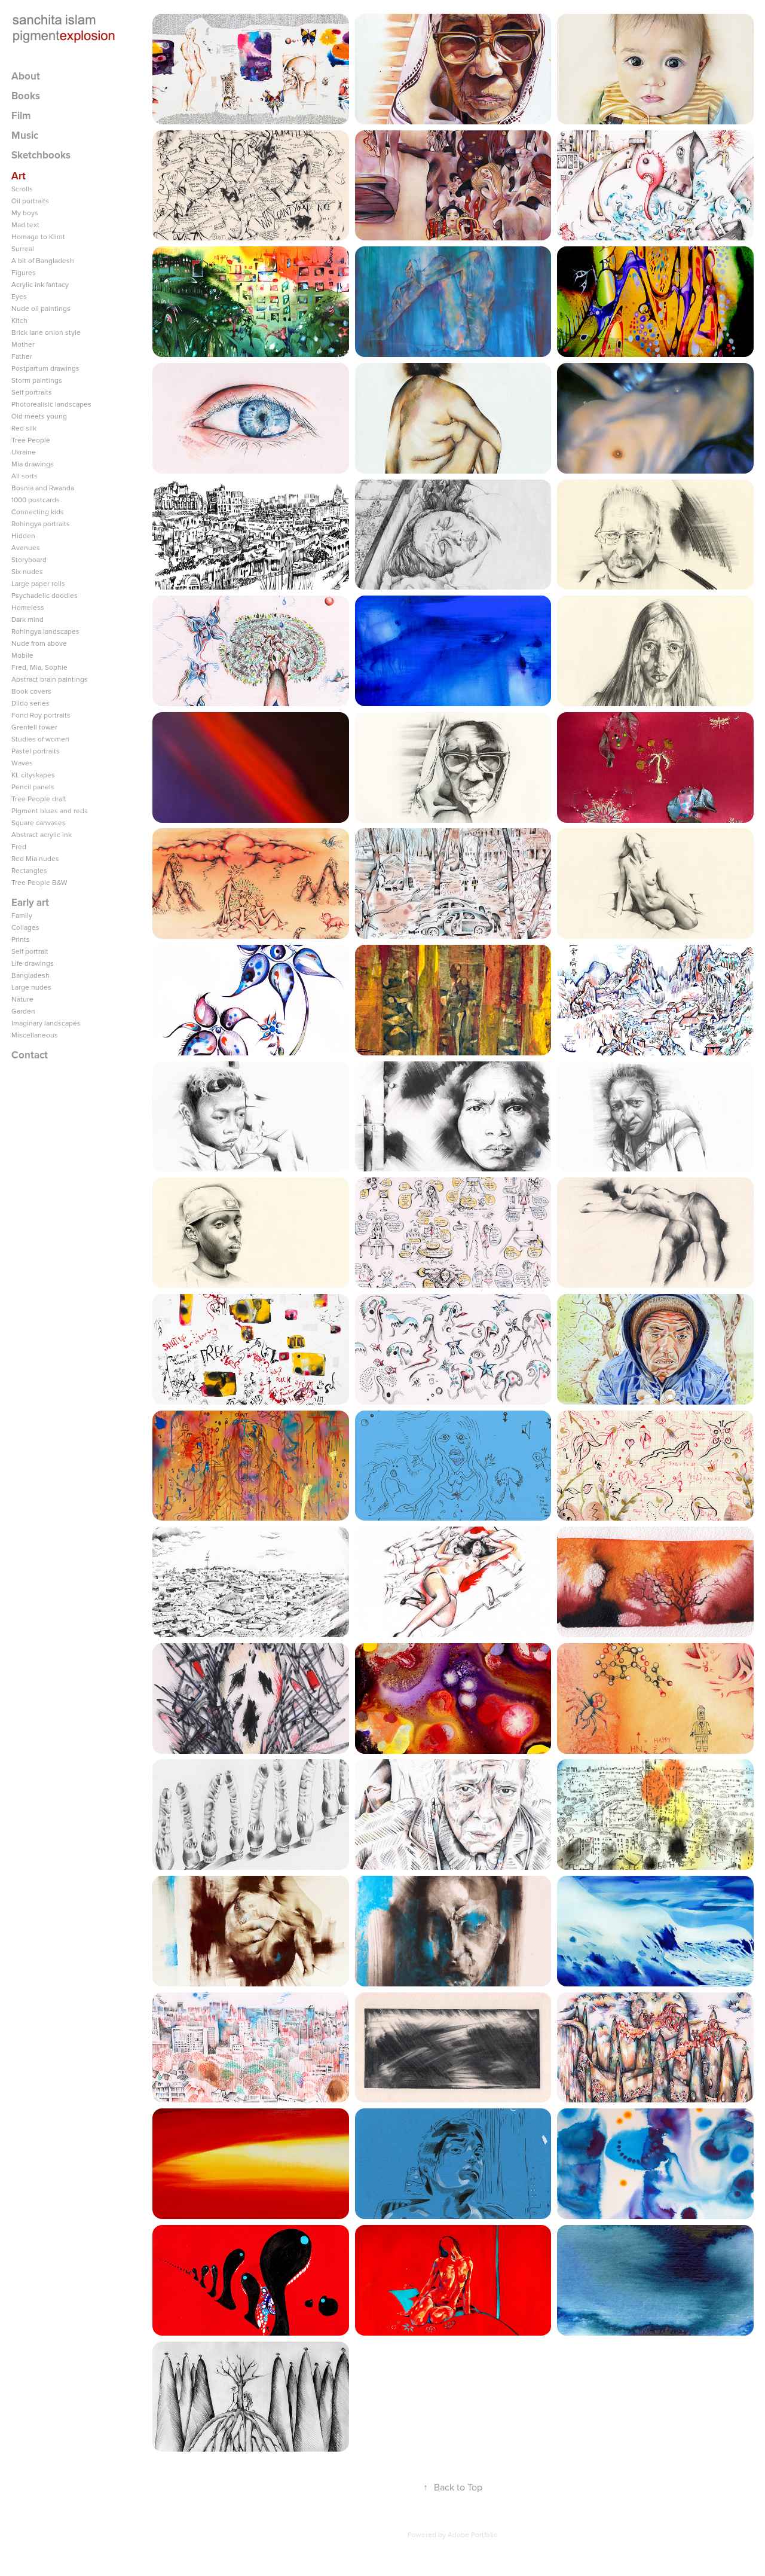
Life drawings (33, 963)
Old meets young (39, 416)
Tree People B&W (39, 882)
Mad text (25, 225)
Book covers (31, 691)
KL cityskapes (33, 775)
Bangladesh (30, 975)
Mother (23, 344)
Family (22, 915)
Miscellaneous (35, 1035)
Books (26, 96)
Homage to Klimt (38, 236)
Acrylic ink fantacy (40, 284)
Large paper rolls (38, 583)
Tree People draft (39, 799)
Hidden (23, 535)
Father (22, 356)
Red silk (24, 428)
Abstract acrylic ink (42, 834)
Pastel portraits (36, 751)
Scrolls (22, 189)
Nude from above (39, 643)
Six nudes (27, 571)
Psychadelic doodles (45, 595)
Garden (23, 1011)
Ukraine (24, 452)
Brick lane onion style (46, 332)
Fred (19, 846)
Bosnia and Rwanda (43, 488)
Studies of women (40, 739)
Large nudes (31, 987)
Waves (22, 763)
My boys (25, 213)
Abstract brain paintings (50, 679)
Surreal (23, 248)
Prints (21, 939)
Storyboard (29, 559)
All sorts (25, 476)
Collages (25, 927)
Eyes (19, 296)
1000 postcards (36, 500)
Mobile (22, 655)
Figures (24, 272)
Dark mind (27, 619)
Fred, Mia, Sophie (39, 667)
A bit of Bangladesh (43, 260)
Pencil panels (33, 787)
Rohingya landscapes (45, 631)
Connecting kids (38, 512)
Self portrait (30, 951)
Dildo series (30, 703)
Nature (22, 999)
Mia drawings (33, 464)
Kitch (19, 320)
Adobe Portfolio (473, 2534)
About (26, 76)
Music (25, 135)
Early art (30, 902)
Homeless (28, 607)
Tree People (31, 440)
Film (21, 115)
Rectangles (29, 870)
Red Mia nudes (35, 858)
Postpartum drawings (45, 368)
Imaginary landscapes (46, 1023)
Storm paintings (37, 380)
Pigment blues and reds (50, 811)
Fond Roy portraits (41, 715)
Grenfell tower (34, 727)
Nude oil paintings (41, 308)
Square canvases (39, 822)
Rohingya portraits (41, 524)
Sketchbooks (41, 155)
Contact (30, 1055)
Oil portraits (30, 201)
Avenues (26, 547)
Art (19, 176)
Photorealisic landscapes (51, 404)
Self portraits (32, 392)
